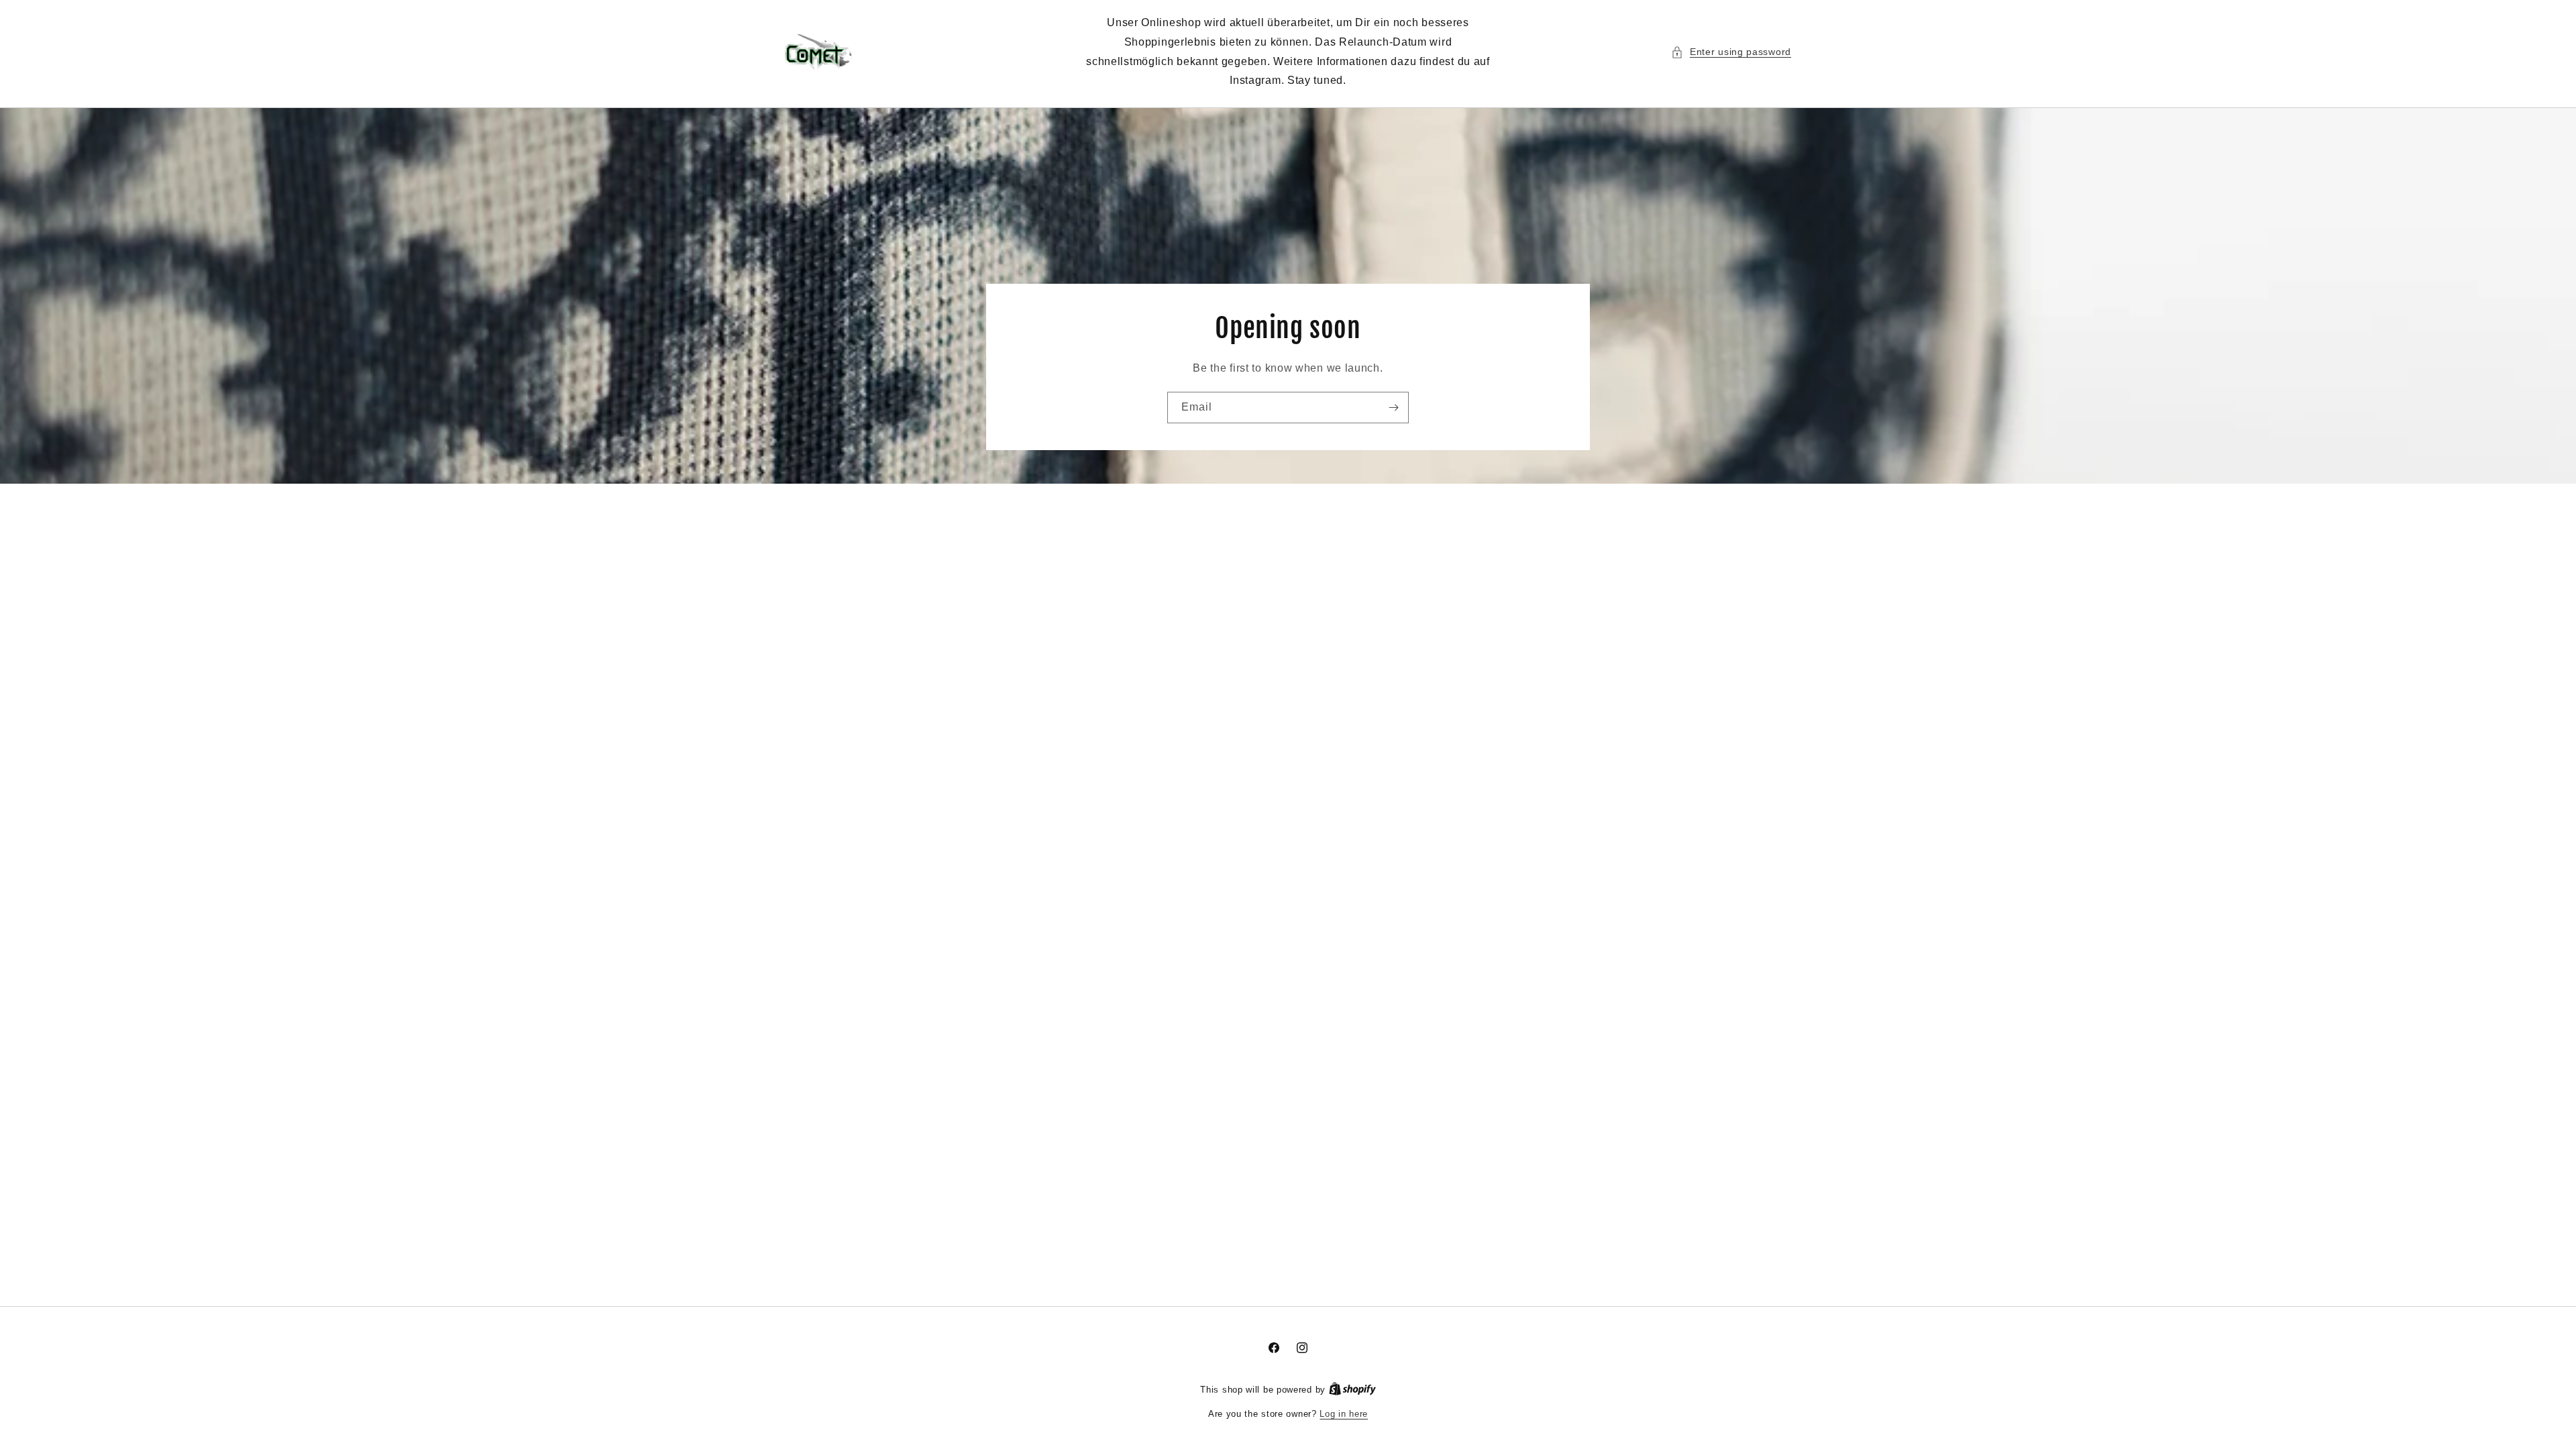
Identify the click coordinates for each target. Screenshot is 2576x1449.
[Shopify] (1352, 1390)
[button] (1731, 52)
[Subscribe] (1393, 408)
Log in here (1344, 1414)
